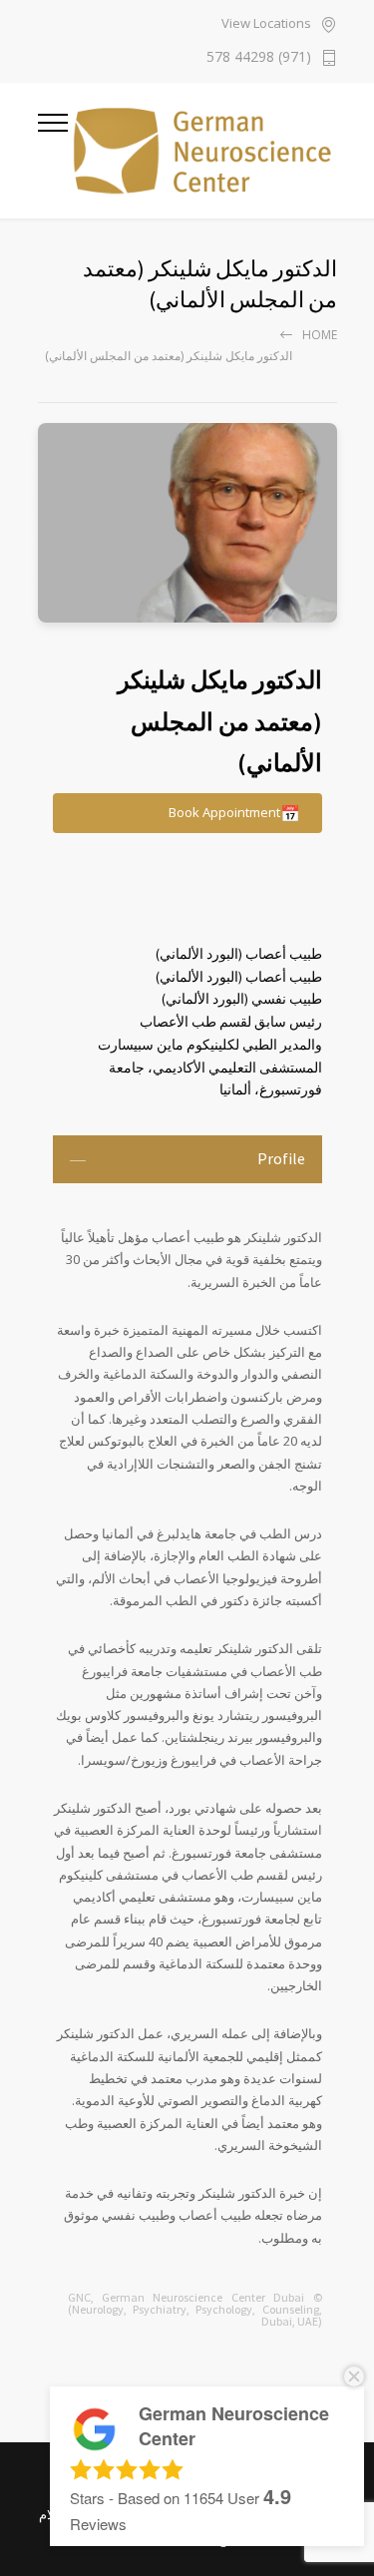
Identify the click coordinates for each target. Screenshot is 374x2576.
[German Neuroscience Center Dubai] (202, 151)
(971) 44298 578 (259, 58)
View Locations (266, 24)
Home (320, 335)
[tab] (187, 1159)
